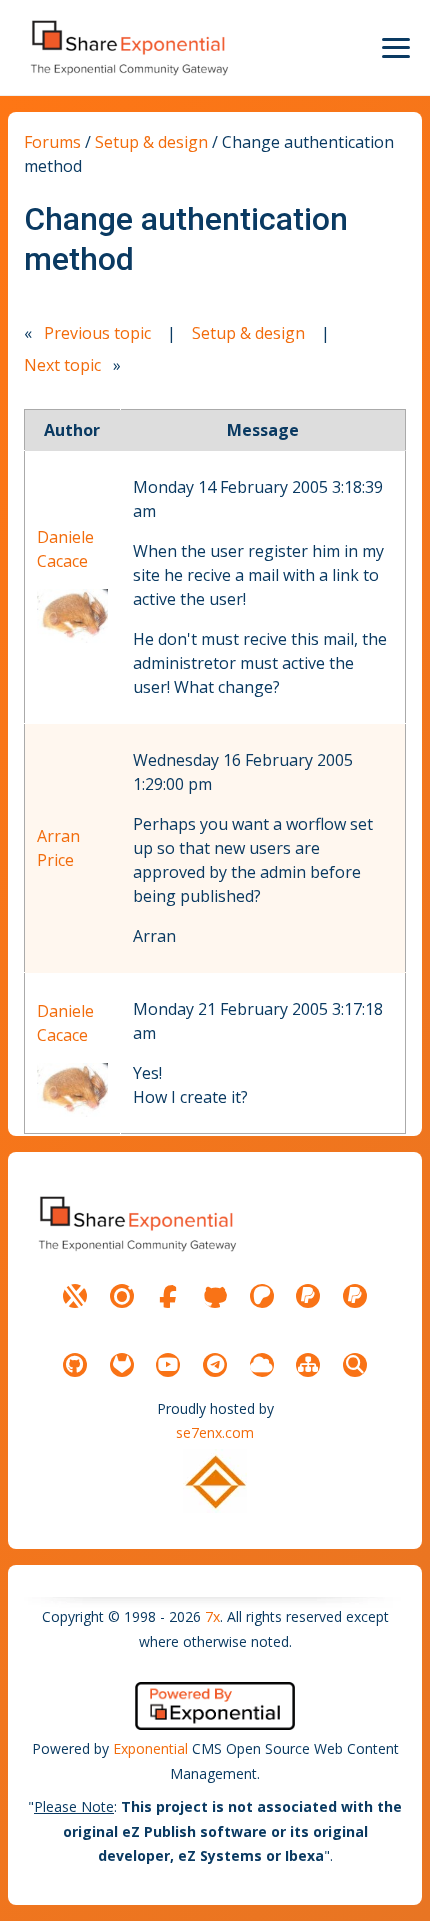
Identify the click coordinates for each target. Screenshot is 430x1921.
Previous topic (97, 333)
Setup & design (151, 142)
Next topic (62, 365)
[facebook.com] (168, 1296)
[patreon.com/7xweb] (262, 1296)
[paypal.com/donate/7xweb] (355, 1296)
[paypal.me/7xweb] (308, 1296)
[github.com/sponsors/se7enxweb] (215, 1296)
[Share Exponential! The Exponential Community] (128, 47)
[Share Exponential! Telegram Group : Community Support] (215, 1365)
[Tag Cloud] (262, 1365)
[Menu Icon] (396, 48)
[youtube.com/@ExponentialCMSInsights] (168, 1365)
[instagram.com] (122, 1296)
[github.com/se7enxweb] (75, 1365)
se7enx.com (215, 1432)
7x (212, 1616)
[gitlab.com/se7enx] (122, 1365)
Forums (52, 142)
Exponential (150, 1748)
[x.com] (75, 1296)
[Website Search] (355, 1365)
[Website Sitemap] (308, 1365)
